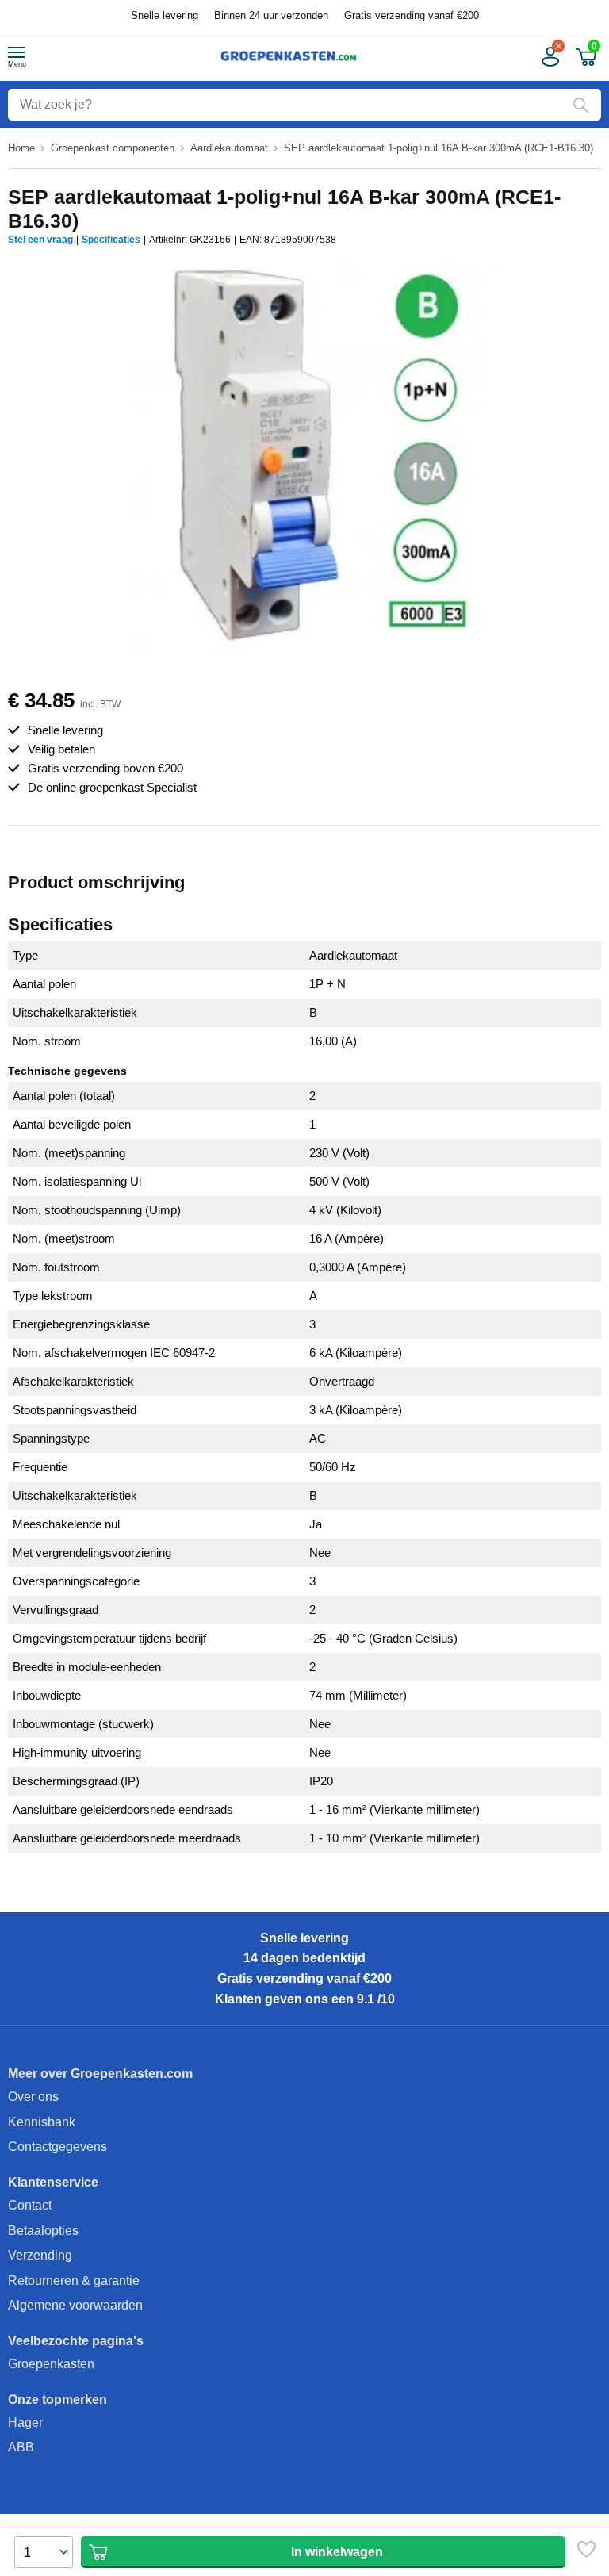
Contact (30, 2205)
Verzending (40, 2255)
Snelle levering (165, 15)
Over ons (33, 2097)
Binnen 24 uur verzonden (271, 15)
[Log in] (549, 57)
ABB (21, 2447)
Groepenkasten (51, 2364)
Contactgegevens (57, 2147)
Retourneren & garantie (74, 2281)
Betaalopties (43, 2231)
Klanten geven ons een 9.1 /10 (305, 1999)
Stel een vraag (40, 240)
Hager (25, 2423)
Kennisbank (42, 2122)
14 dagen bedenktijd (304, 1958)
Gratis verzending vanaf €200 (412, 15)
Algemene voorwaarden (75, 2305)
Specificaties (111, 240)
